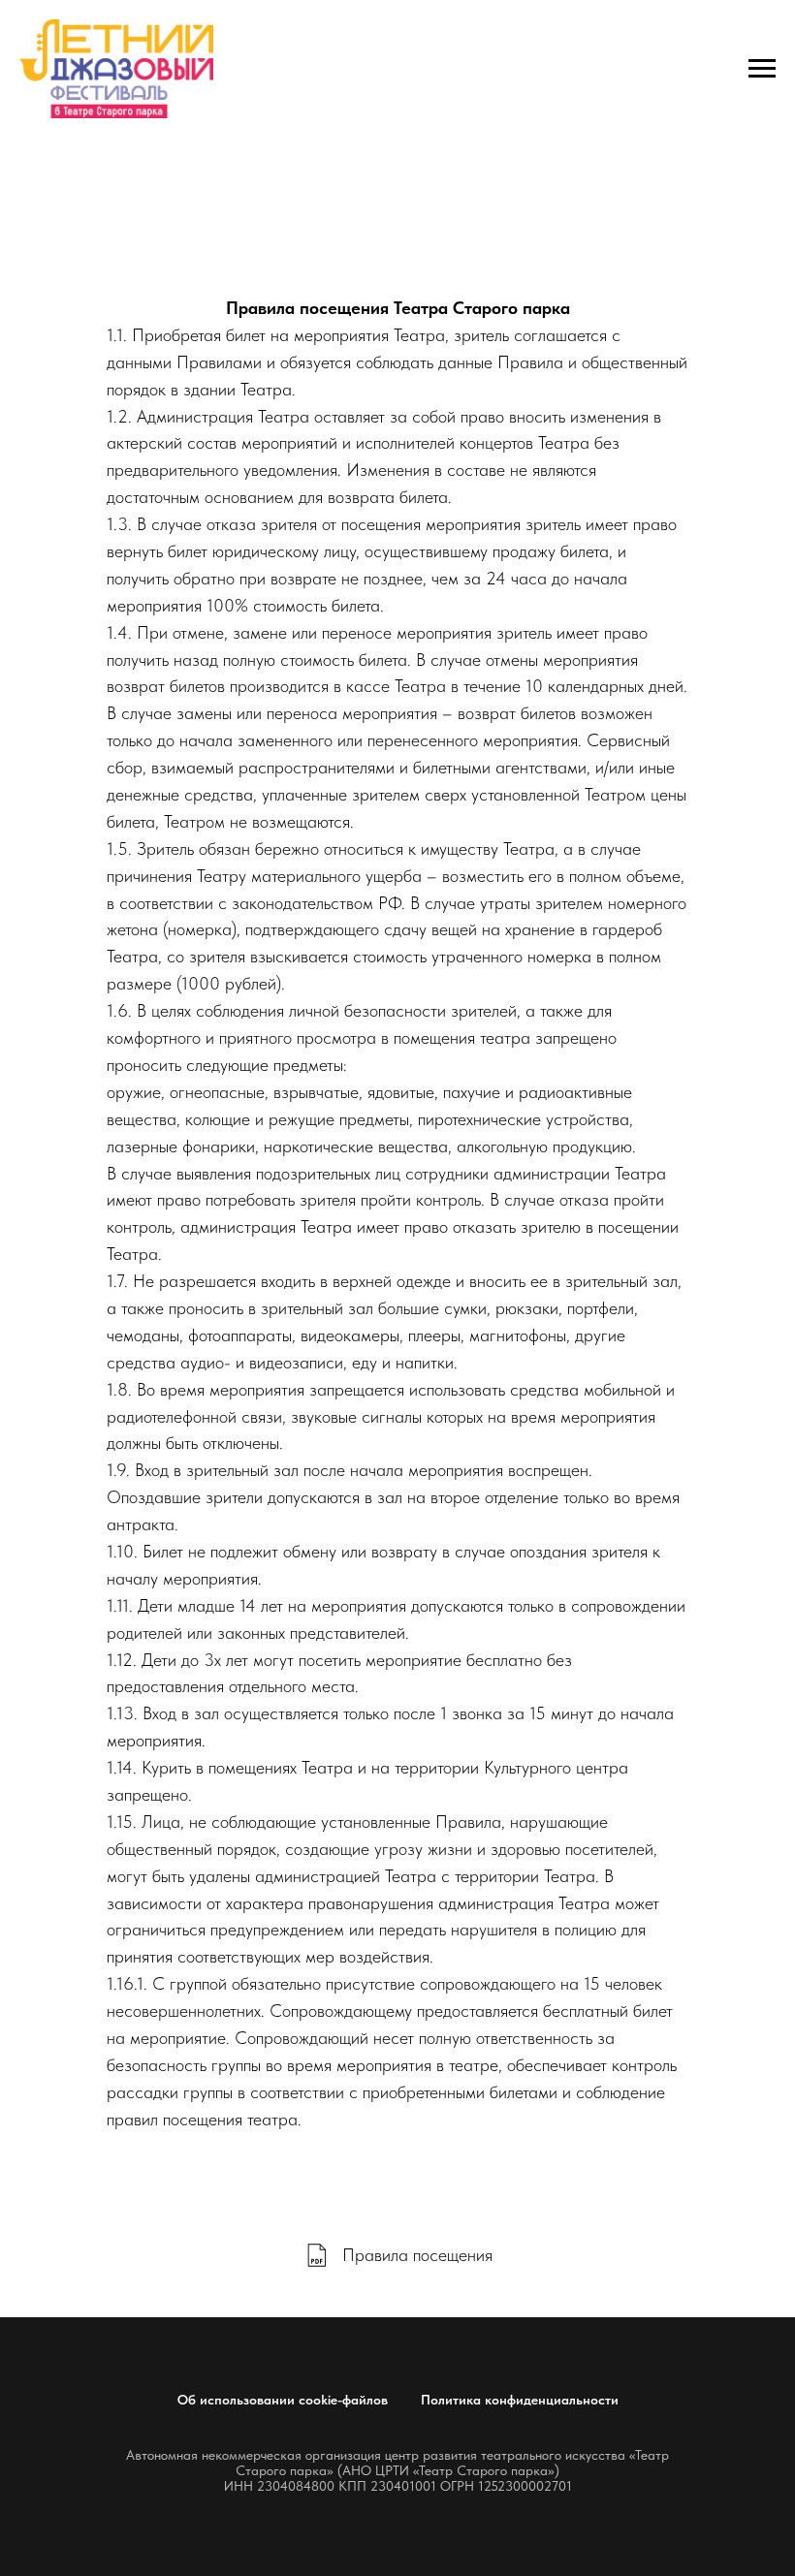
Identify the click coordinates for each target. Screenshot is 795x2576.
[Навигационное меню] (762, 69)
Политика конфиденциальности (520, 2400)
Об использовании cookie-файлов (283, 2400)
